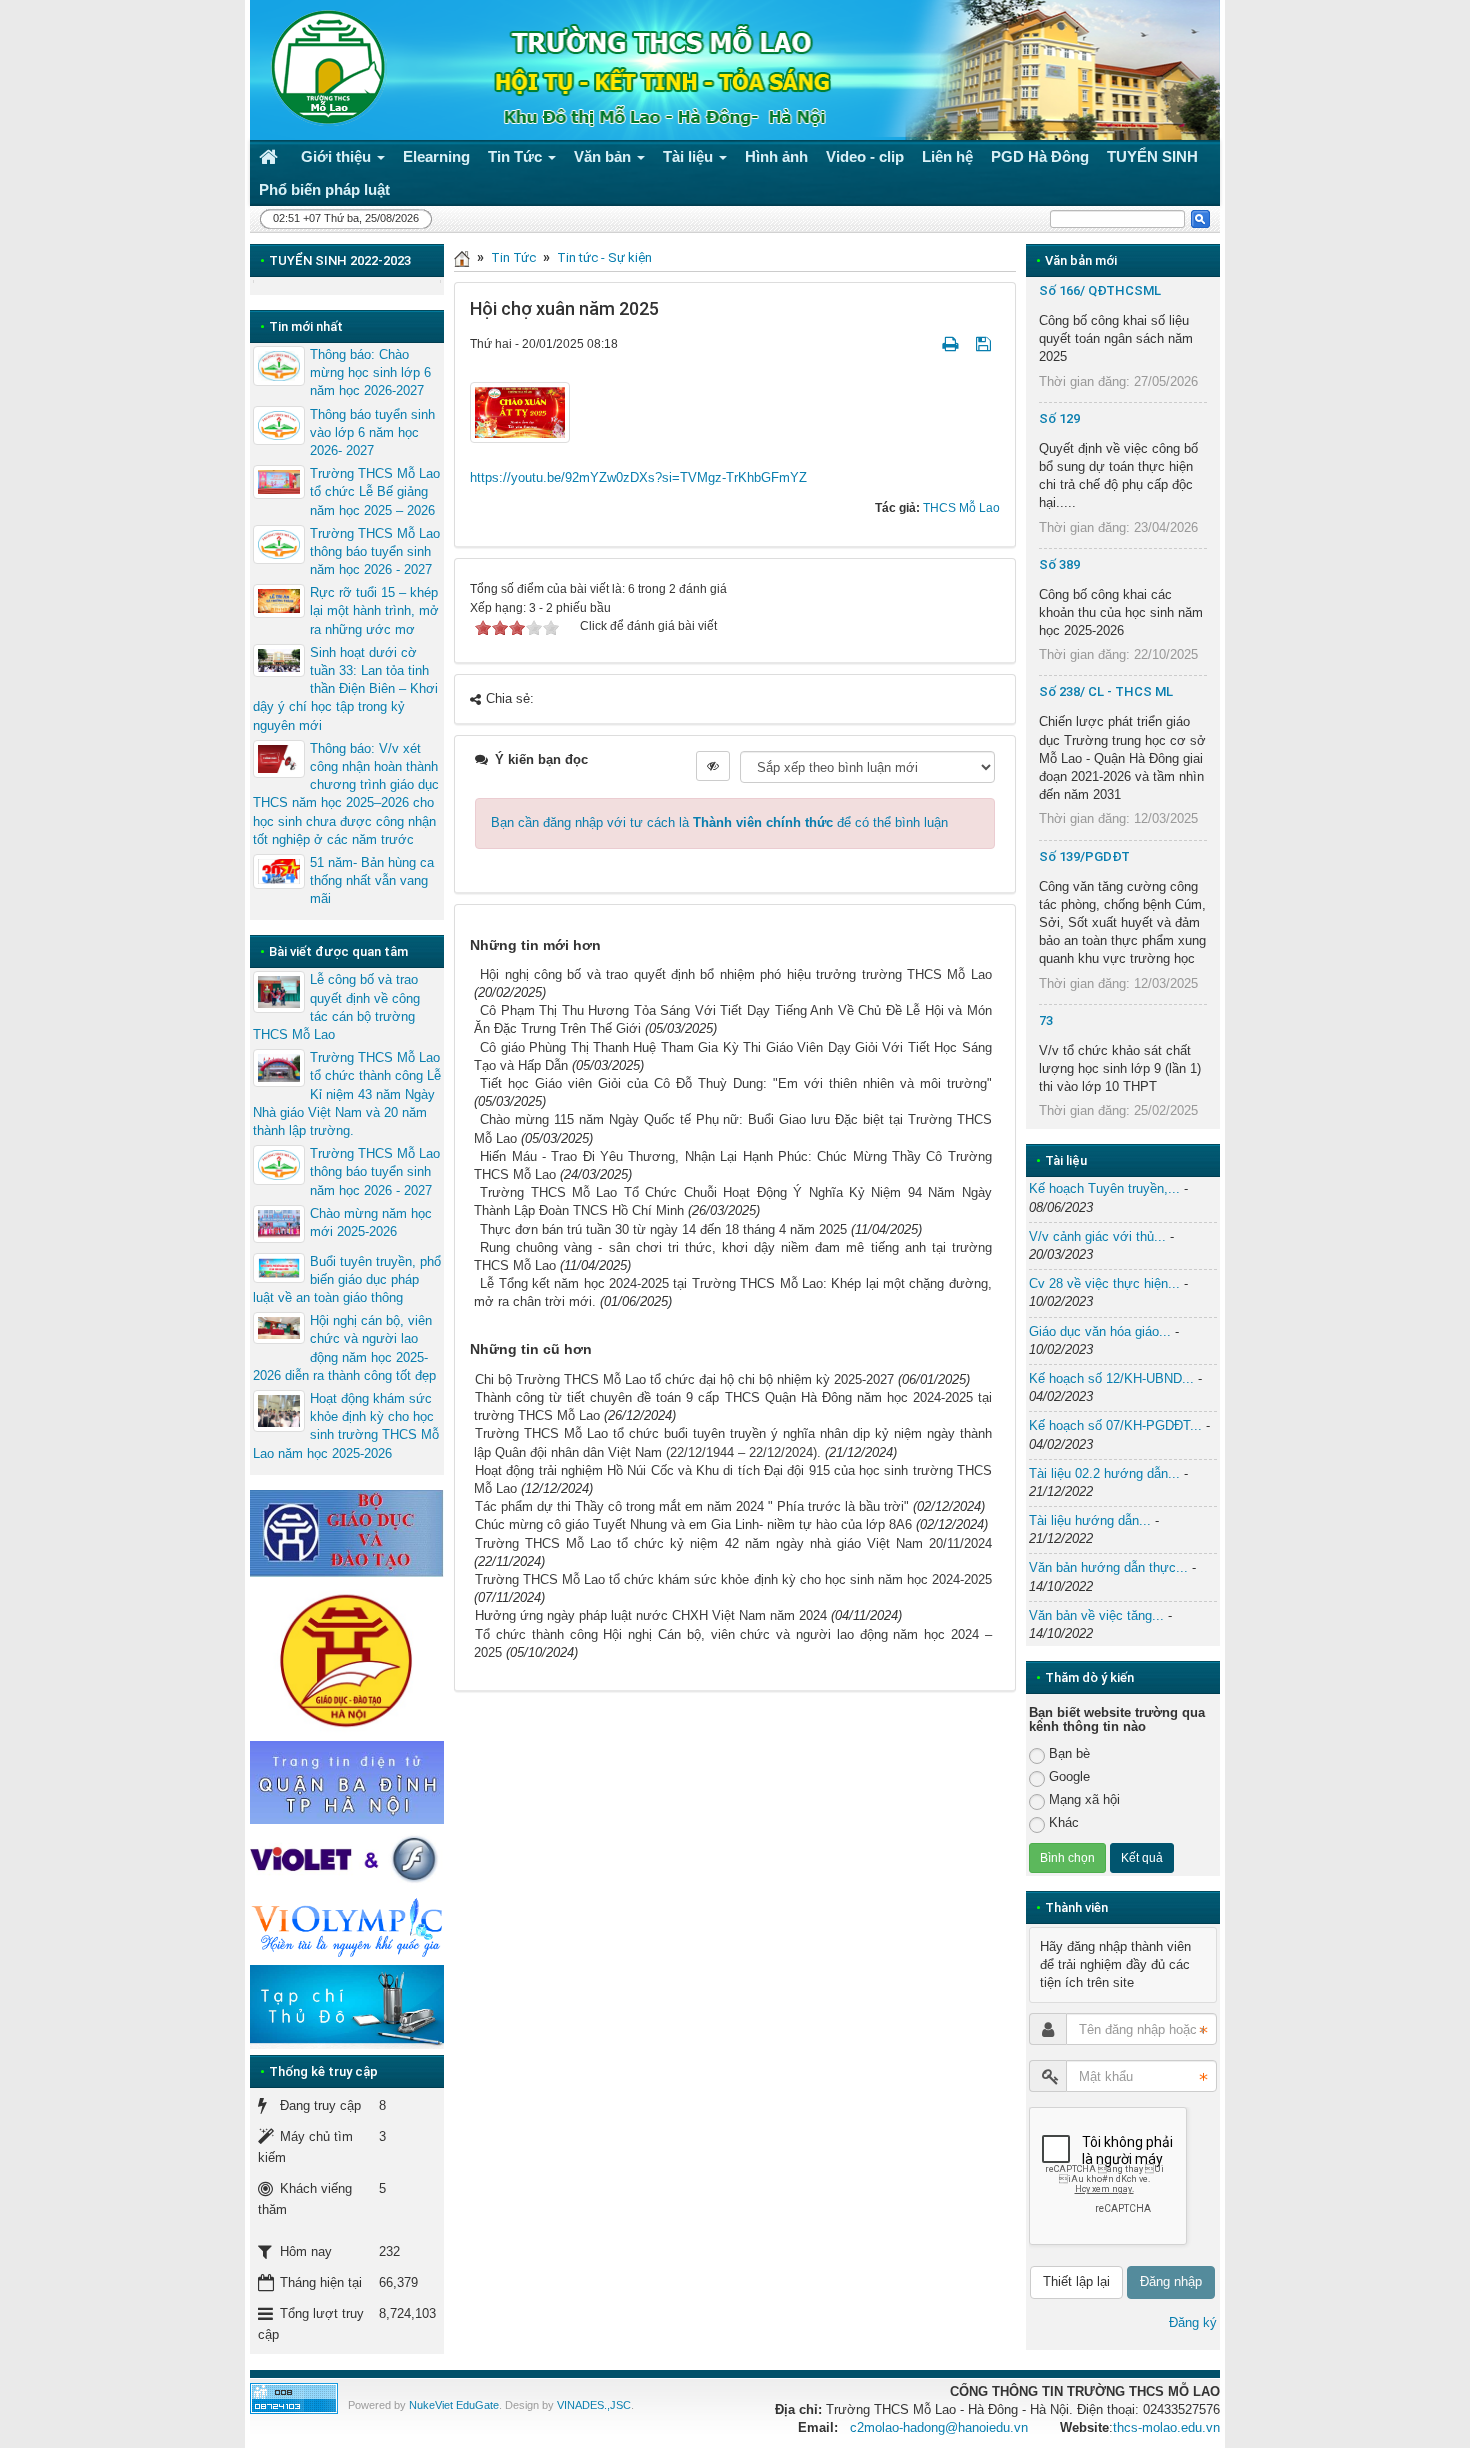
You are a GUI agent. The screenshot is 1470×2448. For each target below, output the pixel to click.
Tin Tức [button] (517, 156)
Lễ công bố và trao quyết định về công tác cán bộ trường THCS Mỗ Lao (336, 1007)
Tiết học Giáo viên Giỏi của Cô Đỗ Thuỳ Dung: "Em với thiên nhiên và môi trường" (736, 1083)
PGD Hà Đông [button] (1040, 156)
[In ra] (952, 343)
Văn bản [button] (604, 156)
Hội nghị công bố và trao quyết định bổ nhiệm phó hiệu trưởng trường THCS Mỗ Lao (736, 974)
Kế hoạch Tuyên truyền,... (1104, 1188)
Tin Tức (513, 257)
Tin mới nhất (306, 326)
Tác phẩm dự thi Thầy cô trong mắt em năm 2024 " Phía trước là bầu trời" (692, 1506)
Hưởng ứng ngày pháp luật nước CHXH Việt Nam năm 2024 (651, 1615)
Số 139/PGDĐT (1084, 856)
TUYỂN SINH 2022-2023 (340, 260)
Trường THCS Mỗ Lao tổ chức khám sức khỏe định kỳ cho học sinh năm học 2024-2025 (733, 1579)
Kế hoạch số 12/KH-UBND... (1111, 1378)
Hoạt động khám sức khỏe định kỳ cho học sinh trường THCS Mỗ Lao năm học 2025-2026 (346, 1426)
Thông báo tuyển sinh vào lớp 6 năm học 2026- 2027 (372, 432)
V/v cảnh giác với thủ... (1097, 1236)
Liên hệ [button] (947, 156)
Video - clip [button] (865, 156)
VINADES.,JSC (594, 2405)
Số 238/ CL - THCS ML (1106, 691)
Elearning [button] (436, 156)
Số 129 (1059, 418)
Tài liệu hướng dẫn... (1090, 1520)
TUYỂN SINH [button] (1152, 156)
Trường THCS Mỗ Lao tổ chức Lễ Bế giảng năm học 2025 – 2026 (375, 491)
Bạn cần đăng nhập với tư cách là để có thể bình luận (719, 822)
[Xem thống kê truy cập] (294, 2397)
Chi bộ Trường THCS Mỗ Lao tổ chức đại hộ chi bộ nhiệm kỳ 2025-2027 (684, 1379)
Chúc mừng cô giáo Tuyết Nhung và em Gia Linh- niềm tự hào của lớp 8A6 (693, 1524)
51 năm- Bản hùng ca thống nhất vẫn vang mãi (372, 880)
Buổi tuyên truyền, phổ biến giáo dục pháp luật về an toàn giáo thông (347, 1279)
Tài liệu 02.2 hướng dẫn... (1104, 1473)
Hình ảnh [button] (776, 156)
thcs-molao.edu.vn (1166, 2427)
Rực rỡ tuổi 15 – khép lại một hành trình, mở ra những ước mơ (374, 610)
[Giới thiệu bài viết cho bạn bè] (926, 343)
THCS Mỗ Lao (961, 508)
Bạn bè (1069, 1753)
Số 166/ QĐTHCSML (1100, 290)
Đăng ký (1193, 2322)
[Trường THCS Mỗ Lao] (322, 65)
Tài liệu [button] (690, 156)
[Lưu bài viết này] (985, 343)
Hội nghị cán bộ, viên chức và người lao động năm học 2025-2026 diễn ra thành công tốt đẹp (344, 1348)
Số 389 (1059, 564)
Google (1069, 1776)
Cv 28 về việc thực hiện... (1104, 1283)
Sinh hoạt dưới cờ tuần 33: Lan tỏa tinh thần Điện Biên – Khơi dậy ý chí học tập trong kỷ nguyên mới (345, 689)
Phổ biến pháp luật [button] (324, 189)
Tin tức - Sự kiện (604, 257)
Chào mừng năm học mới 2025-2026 (371, 1222)
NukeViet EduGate (454, 2405)
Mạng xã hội (1084, 1799)
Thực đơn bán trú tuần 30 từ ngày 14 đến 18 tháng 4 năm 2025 (663, 1229)
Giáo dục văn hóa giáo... (1100, 1331)
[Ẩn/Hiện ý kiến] (713, 766)
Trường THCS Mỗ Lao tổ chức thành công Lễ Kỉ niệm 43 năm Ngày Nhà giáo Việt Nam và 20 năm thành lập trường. (347, 1094)
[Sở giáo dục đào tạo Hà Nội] (347, 1657)
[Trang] (462, 257)
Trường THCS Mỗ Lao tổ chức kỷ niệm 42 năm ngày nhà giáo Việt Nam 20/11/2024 (733, 1543)
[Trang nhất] (271, 156)
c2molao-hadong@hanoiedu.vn (939, 2427)
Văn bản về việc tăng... (1096, 1615)
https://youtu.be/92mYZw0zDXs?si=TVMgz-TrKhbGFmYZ (638, 477)
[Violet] (347, 1859)
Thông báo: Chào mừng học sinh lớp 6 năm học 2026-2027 (370, 372)
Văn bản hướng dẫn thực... (1108, 1567)
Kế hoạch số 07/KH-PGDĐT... (1115, 1425)
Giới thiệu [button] (338, 156)
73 (1046, 1020)
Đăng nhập (1171, 2281)
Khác (1064, 1822)
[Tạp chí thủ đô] (347, 2006)
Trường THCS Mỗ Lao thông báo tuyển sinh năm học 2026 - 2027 (375, 551)
